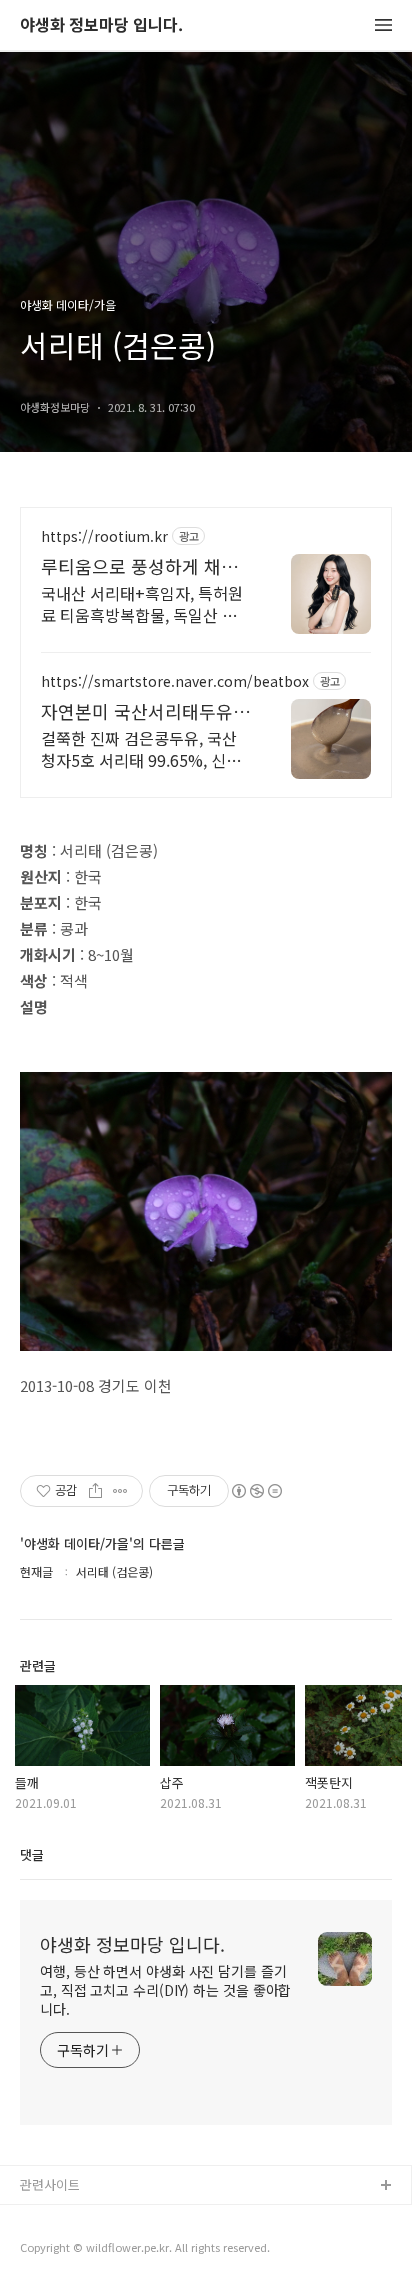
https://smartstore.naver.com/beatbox (175, 681)
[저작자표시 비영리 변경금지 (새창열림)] (256, 1491)
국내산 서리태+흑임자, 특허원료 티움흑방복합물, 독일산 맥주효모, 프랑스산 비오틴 (142, 603)
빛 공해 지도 (55, 2218)
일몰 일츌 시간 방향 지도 (89, 2250)
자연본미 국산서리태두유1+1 (137, 711)
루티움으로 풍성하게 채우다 (139, 566)
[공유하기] (95, 1491)
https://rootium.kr (104, 536)
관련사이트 (50, 2184)
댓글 (32, 1854)
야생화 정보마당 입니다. (101, 25)
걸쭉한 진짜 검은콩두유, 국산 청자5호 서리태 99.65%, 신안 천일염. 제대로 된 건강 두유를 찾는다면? (141, 748)
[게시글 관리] (120, 1491)
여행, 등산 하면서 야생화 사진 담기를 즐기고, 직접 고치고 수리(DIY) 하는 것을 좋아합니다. (165, 1990)
